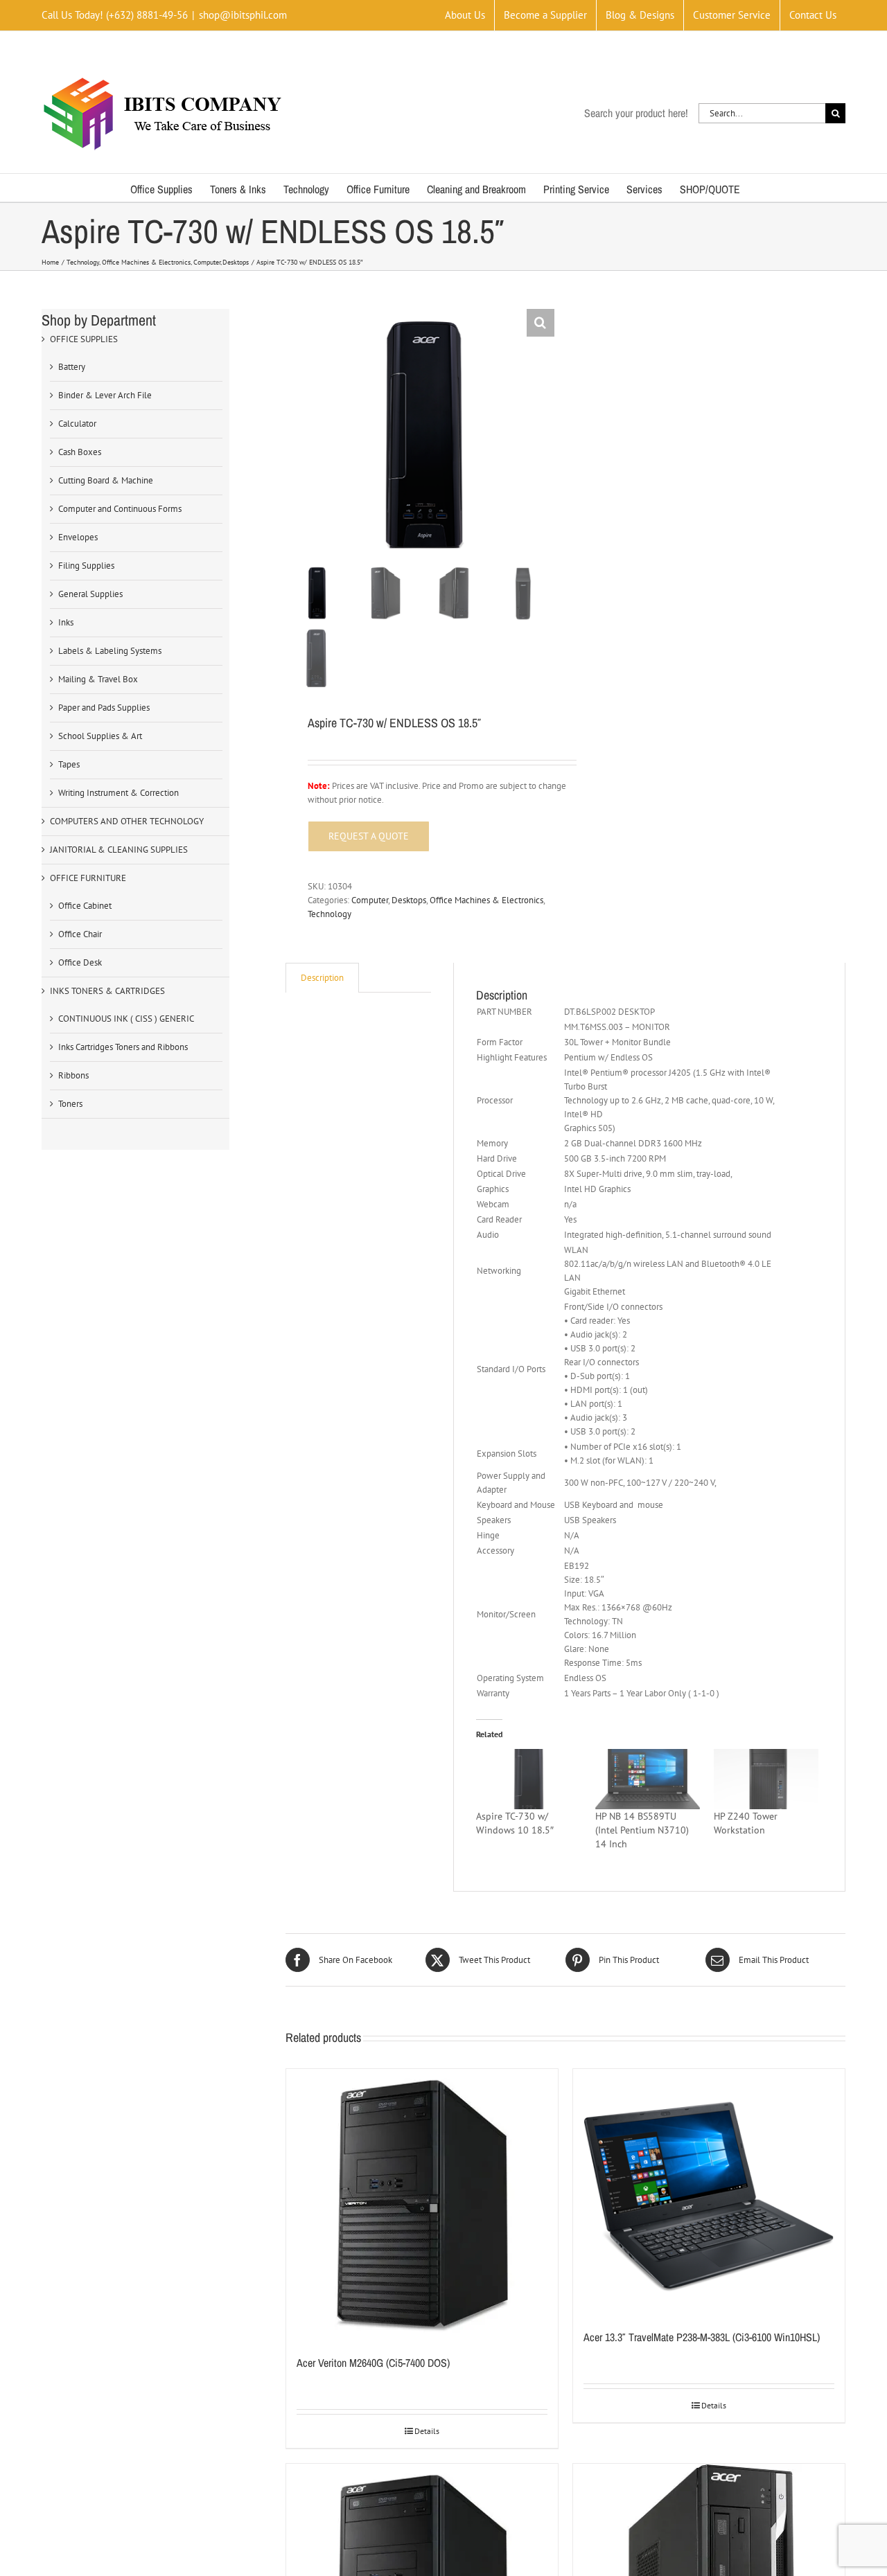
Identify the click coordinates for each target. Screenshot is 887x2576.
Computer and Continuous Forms (120, 509)
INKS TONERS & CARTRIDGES (107, 991)
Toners (70, 1104)
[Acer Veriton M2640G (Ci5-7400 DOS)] (422, 2205)
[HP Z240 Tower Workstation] (766, 1779)
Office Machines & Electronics (486, 900)
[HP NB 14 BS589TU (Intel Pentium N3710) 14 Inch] (648, 1779)
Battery (72, 367)
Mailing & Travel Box (98, 679)
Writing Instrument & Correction (118, 793)
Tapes (69, 764)
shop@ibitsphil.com (243, 15)
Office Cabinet (85, 906)
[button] (541, 323)
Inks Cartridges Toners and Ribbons (123, 1047)
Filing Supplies (86, 566)
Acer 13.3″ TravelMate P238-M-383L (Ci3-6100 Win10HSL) (702, 2337)
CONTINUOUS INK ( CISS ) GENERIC (126, 1019)
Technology (330, 914)
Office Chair (80, 934)
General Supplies (90, 594)
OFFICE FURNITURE (88, 878)
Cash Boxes (80, 452)
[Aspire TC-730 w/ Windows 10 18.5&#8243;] (528, 1779)
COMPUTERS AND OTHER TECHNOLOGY (127, 821)
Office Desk (80, 962)
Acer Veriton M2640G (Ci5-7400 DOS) (373, 2363)
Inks (66, 622)
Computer (370, 900)
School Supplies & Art (100, 736)
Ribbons (73, 1075)
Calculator (77, 424)
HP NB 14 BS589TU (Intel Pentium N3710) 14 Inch (642, 1830)
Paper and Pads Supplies (104, 708)
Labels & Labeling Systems (110, 651)
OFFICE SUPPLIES (84, 339)
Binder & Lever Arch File (105, 395)
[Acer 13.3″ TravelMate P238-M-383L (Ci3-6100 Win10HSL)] (709, 2192)
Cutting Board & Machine (106, 480)
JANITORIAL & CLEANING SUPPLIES (119, 850)
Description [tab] (322, 978)
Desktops (409, 900)
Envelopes (78, 537)
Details (427, 2431)
